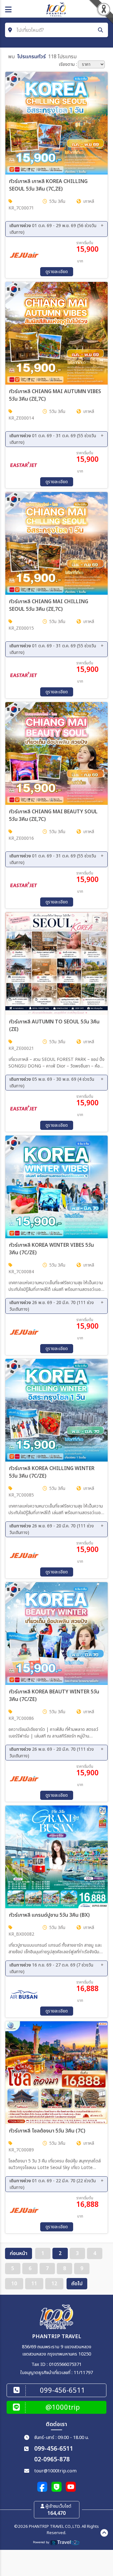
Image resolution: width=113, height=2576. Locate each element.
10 (14, 2284)
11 (34, 2284)
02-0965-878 (52, 2460)
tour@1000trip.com (55, 2471)
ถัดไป (77, 2284)
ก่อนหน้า (19, 2253)
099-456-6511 (54, 2449)
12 (54, 2284)
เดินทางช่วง (53, 229)
